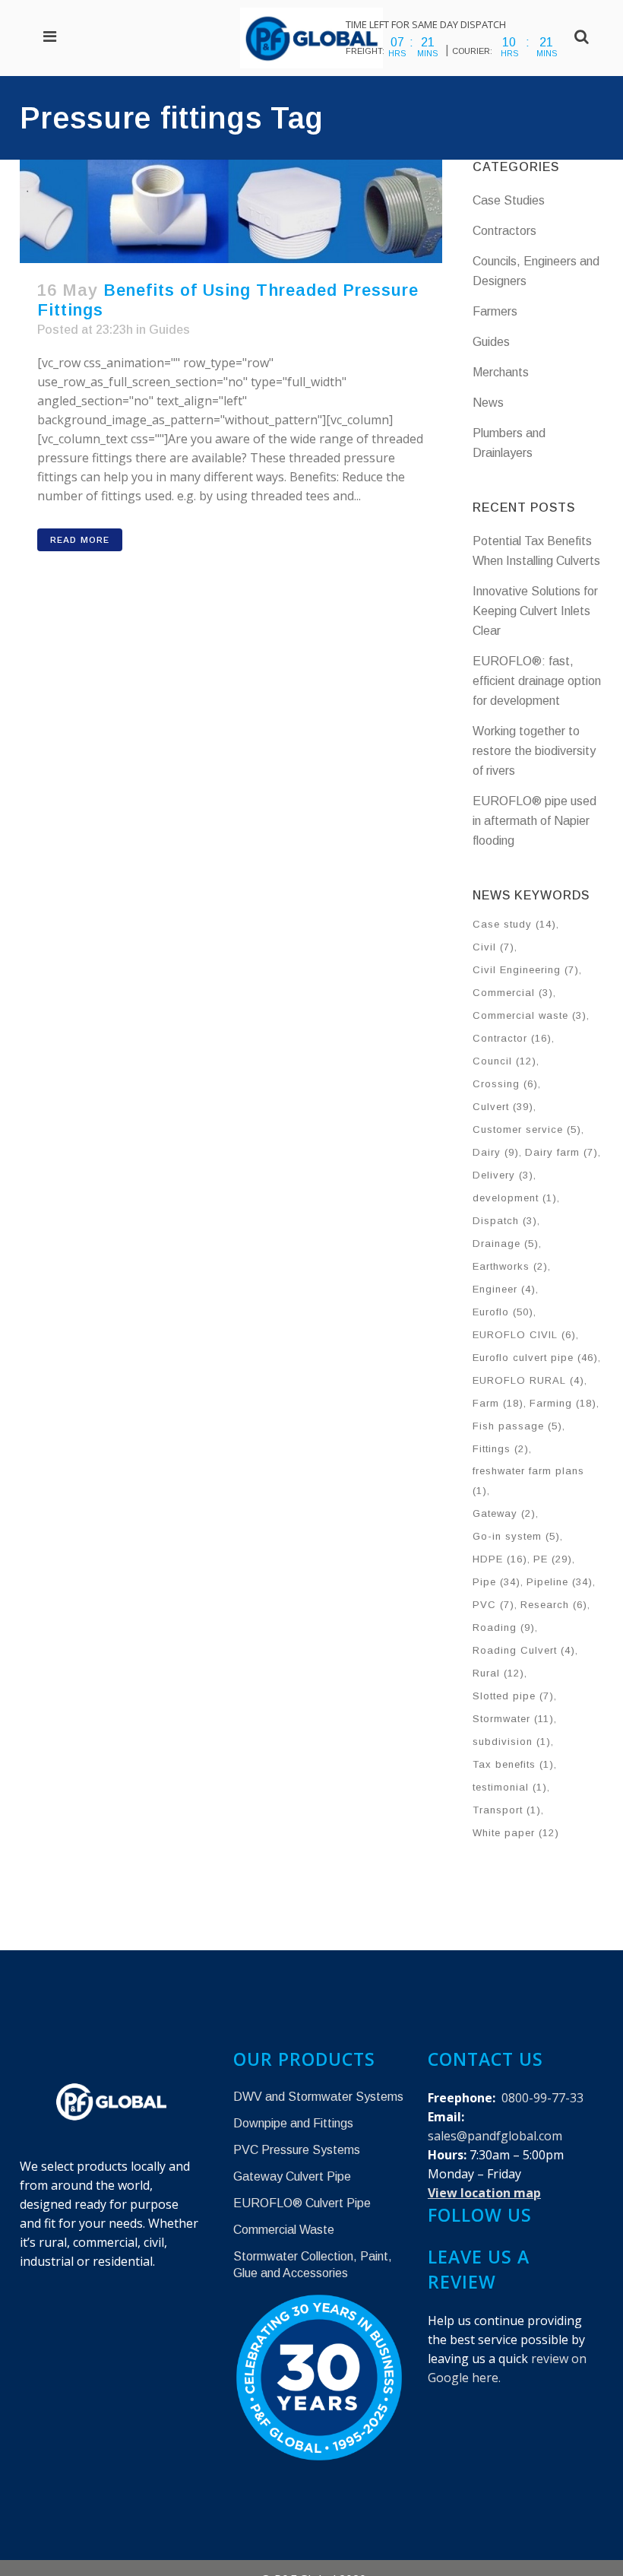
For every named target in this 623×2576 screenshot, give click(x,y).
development (515, 1198)
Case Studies (509, 200)
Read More (80, 540)
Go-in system (516, 1536)
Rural (498, 1673)
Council (504, 1061)
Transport (507, 1810)
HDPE (500, 1559)
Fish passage (517, 1426)
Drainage (506, 1244)
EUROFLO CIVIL (524, 1335)
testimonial (510, 1787)
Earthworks (510, 1266)
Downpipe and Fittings (293, 2123)
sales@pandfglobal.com (495, 2136)
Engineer (504, 1289)
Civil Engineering (526, 970)
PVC (493, 1605)
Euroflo (503, 1312)
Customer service (527, 1129)
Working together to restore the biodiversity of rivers (534, 751)
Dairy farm (561, 1152)
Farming (563, 1403)
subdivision (512, 1742)
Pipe (497, 1582)
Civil (493, 947)
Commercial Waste (284, 2230)
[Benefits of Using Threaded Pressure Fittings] (231, 211)
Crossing (505, 1084)
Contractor (512, 1038)
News (488, 403)
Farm (498, 1403)
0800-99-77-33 (542, 2098)
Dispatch (505, 1221)
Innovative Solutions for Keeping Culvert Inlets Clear (535, 611)
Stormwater (513, 1719)
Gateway (504, 1513)
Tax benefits (513, 1764)
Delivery (503, 1175)
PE (553, 1559)
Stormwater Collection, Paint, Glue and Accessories (313, 2265)
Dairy (496, 1152)
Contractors (504, 231)
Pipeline (560, 1582)
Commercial (513, 993)
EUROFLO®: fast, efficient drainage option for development (537, 681)
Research (554, 1605)
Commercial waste (530, 1015)
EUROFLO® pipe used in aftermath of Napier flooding (534, 821)
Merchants (501, 372)
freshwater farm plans (528, 1481)
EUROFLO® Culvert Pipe (302, 2203)
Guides (169, 330)
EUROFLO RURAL (528, 1380)
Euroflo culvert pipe (535, 1358)
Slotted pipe (513, 1696)
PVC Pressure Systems (297, 2150)
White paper (516, 1833)
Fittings (501, 1449)
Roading (504, 1627)
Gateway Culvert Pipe (292, 2176)
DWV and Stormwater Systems (318, 2097)
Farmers (495, 311)
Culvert (503, 1107)
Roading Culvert (524, 1650)
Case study (514, 924)
